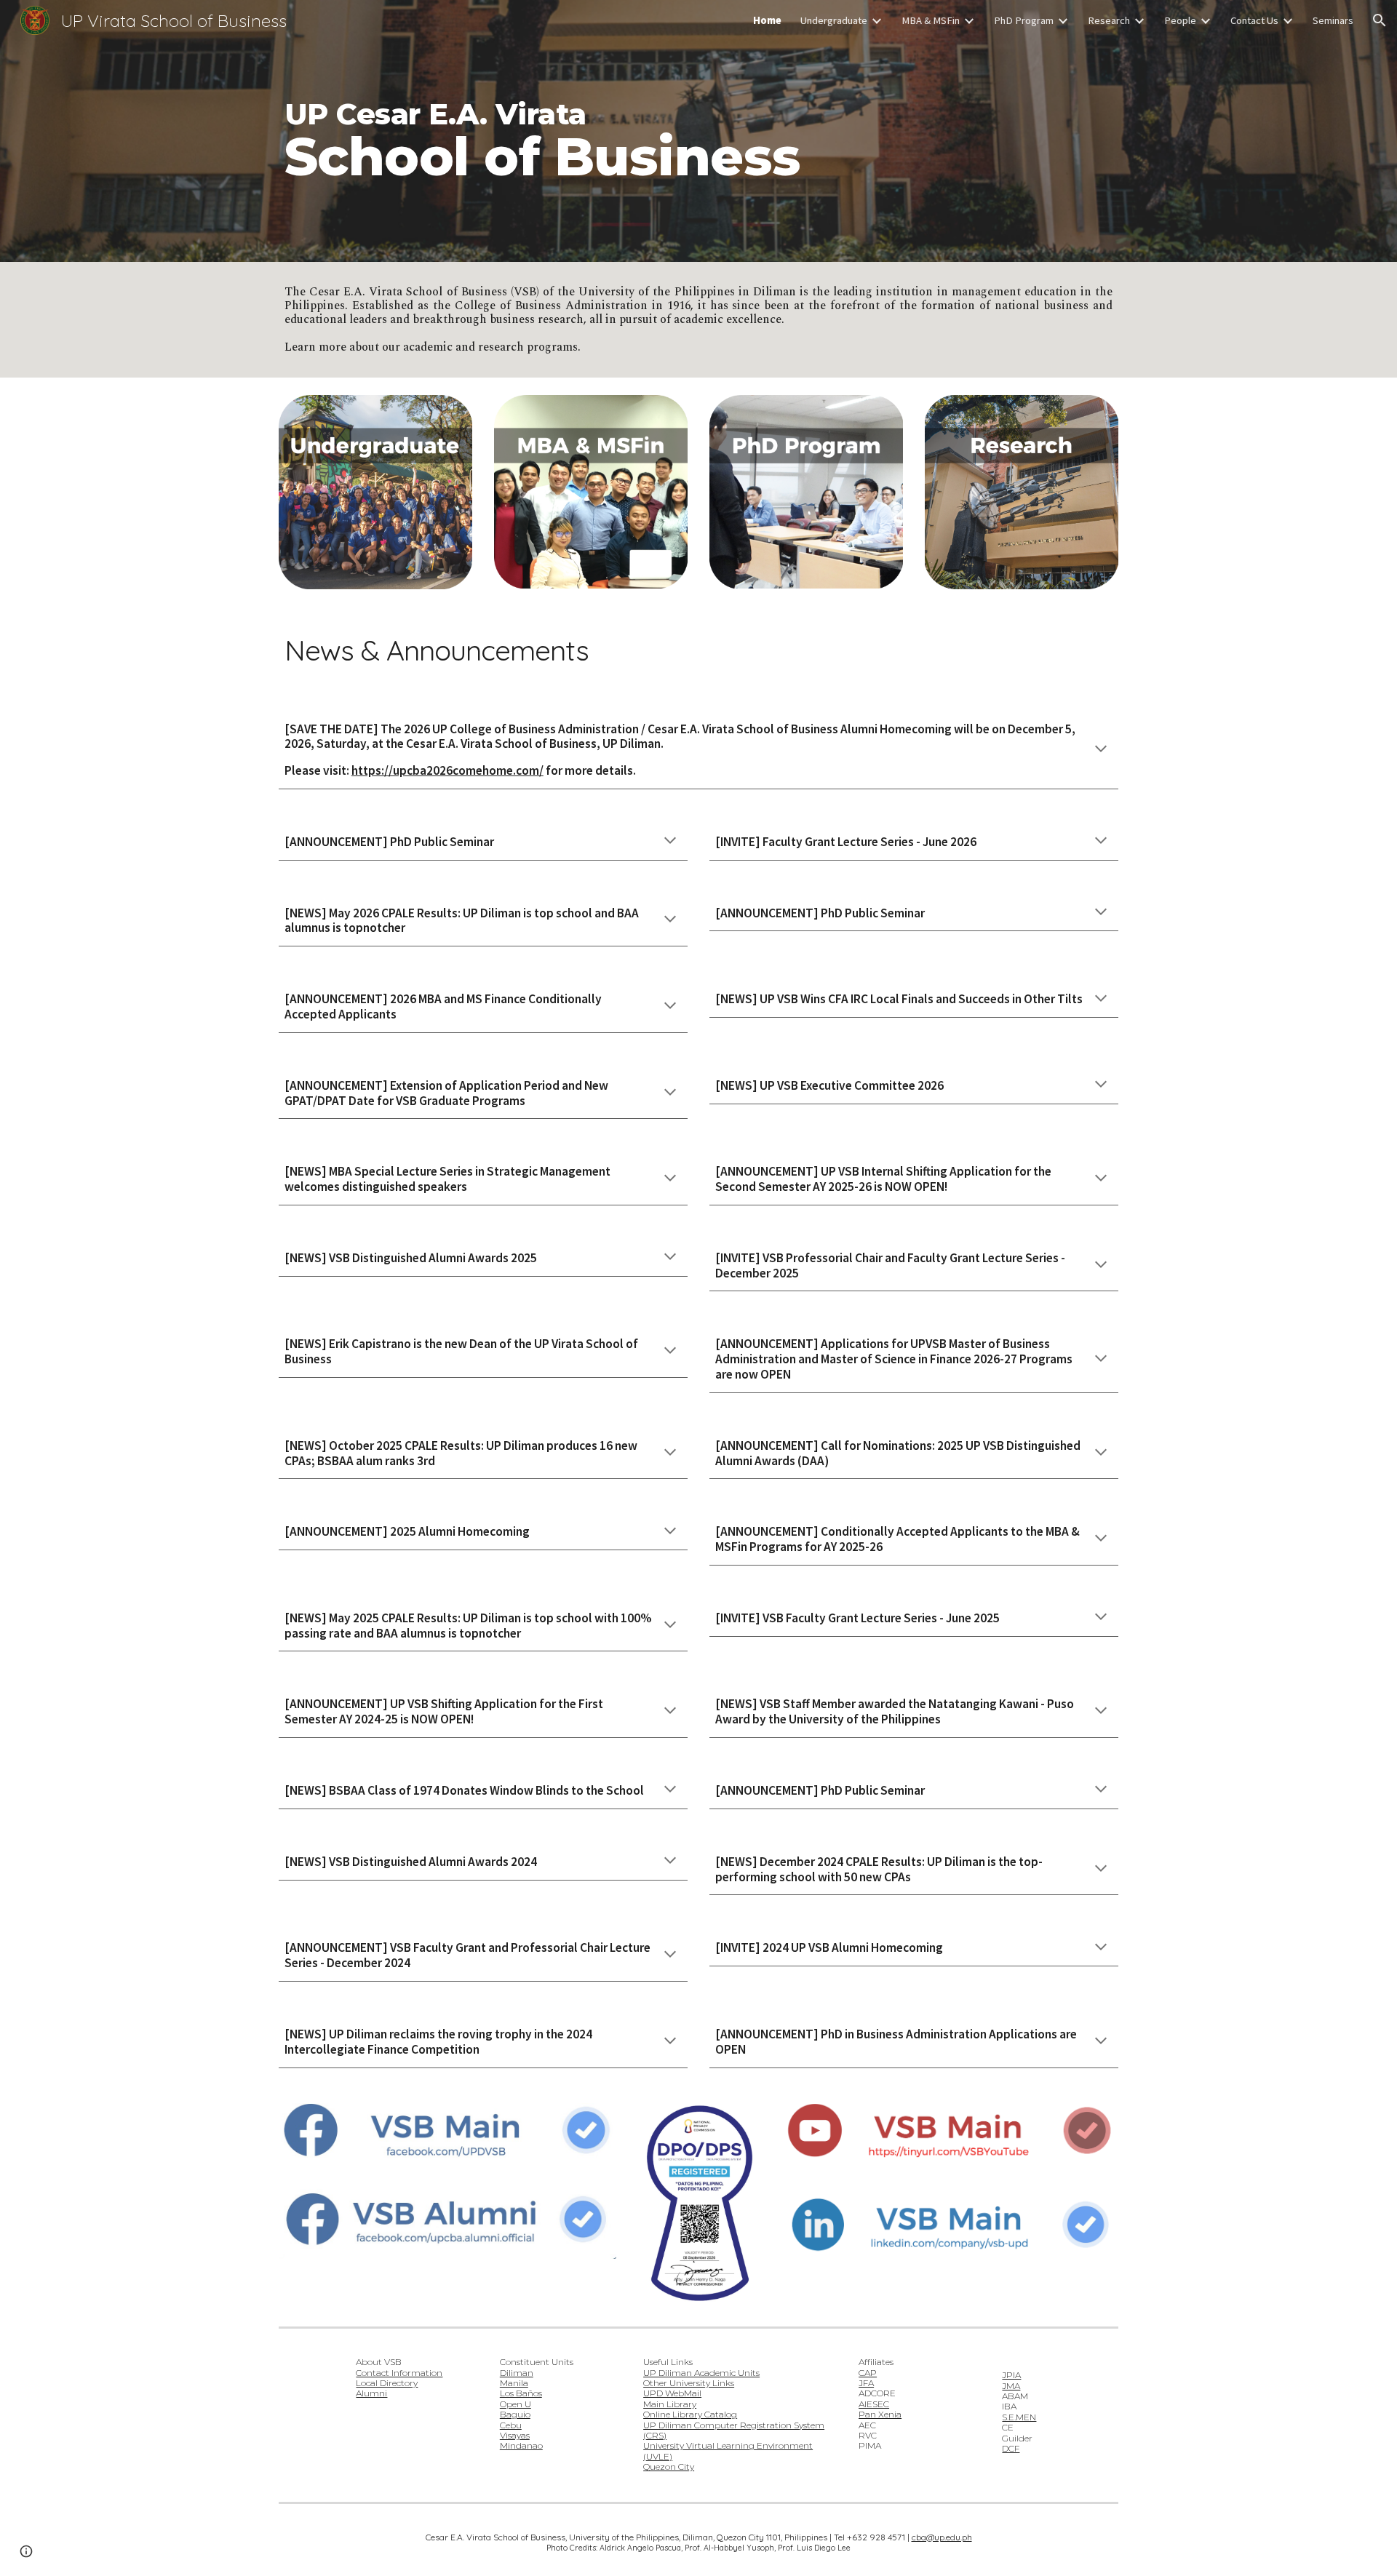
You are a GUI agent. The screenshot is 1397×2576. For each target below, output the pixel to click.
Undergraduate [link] (834, 20)
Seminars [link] (1333, 20)
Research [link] (1109, 20)
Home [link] (767, 20)
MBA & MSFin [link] (931, 20)
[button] (1380, 20)
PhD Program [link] (1024, 20)
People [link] (1180, 20)
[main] (698, 131)
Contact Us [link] (1254, 20)
